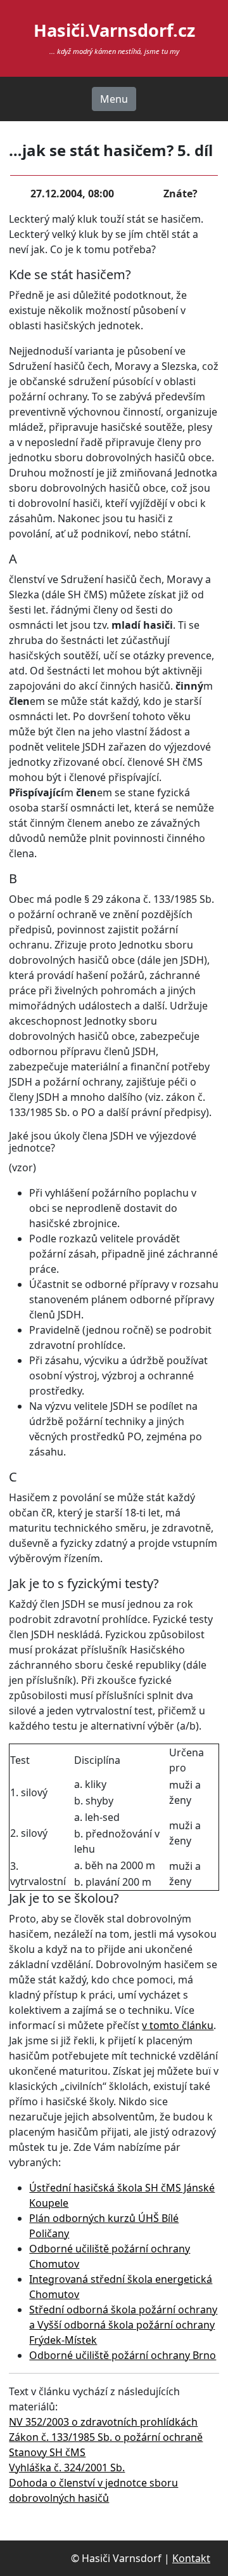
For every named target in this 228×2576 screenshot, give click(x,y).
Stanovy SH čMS (47, 2452)
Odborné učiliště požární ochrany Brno (123, 2355)
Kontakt (191, 2558)
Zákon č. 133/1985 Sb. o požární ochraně (106, 2437)
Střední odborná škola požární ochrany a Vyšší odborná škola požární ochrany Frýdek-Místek (123, 2325)
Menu (114, 99)
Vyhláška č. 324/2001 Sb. (67, 2468)
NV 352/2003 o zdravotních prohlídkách (103, 2422)
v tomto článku (178, 2025)
